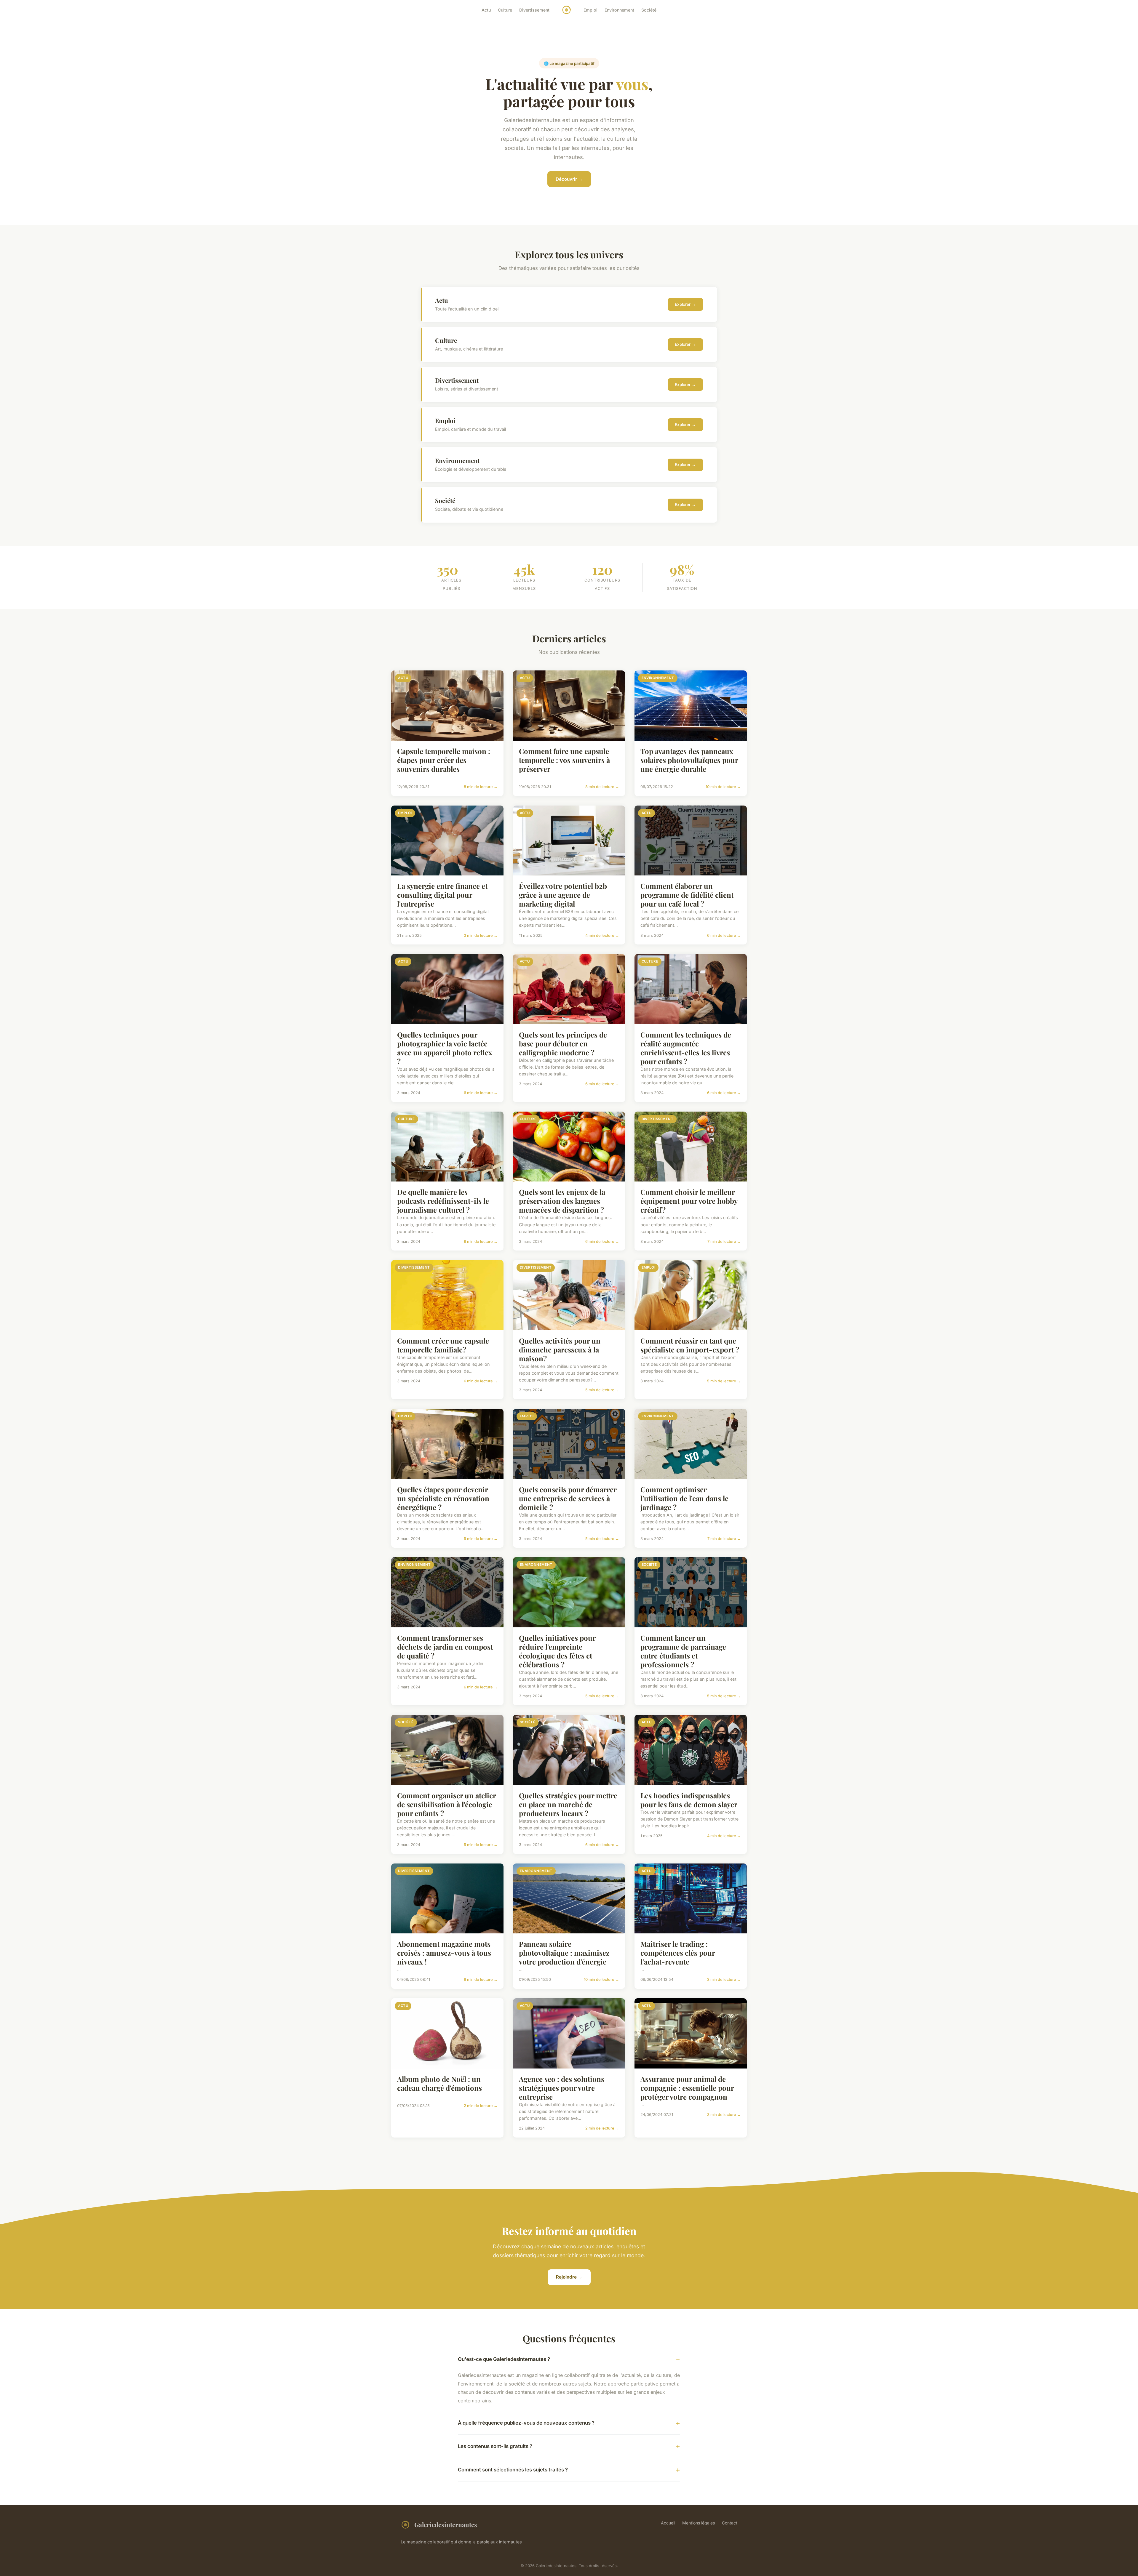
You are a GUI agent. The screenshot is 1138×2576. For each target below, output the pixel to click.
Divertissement (534, 10)
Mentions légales (699, 2523)
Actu (486, 10)
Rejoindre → (569, 2277)
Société (649, 10)
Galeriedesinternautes (446, 2524)
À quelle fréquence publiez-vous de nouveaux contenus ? (526, 2423)
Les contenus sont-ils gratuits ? (495, 2446)
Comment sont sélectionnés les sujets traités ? (513, 2470)
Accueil (668, 2523)
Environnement (619, 10)
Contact (730, 2523)
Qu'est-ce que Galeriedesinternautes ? (504, 2359)
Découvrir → (569, 179)
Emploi (590, 10)
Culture (505, 10)
